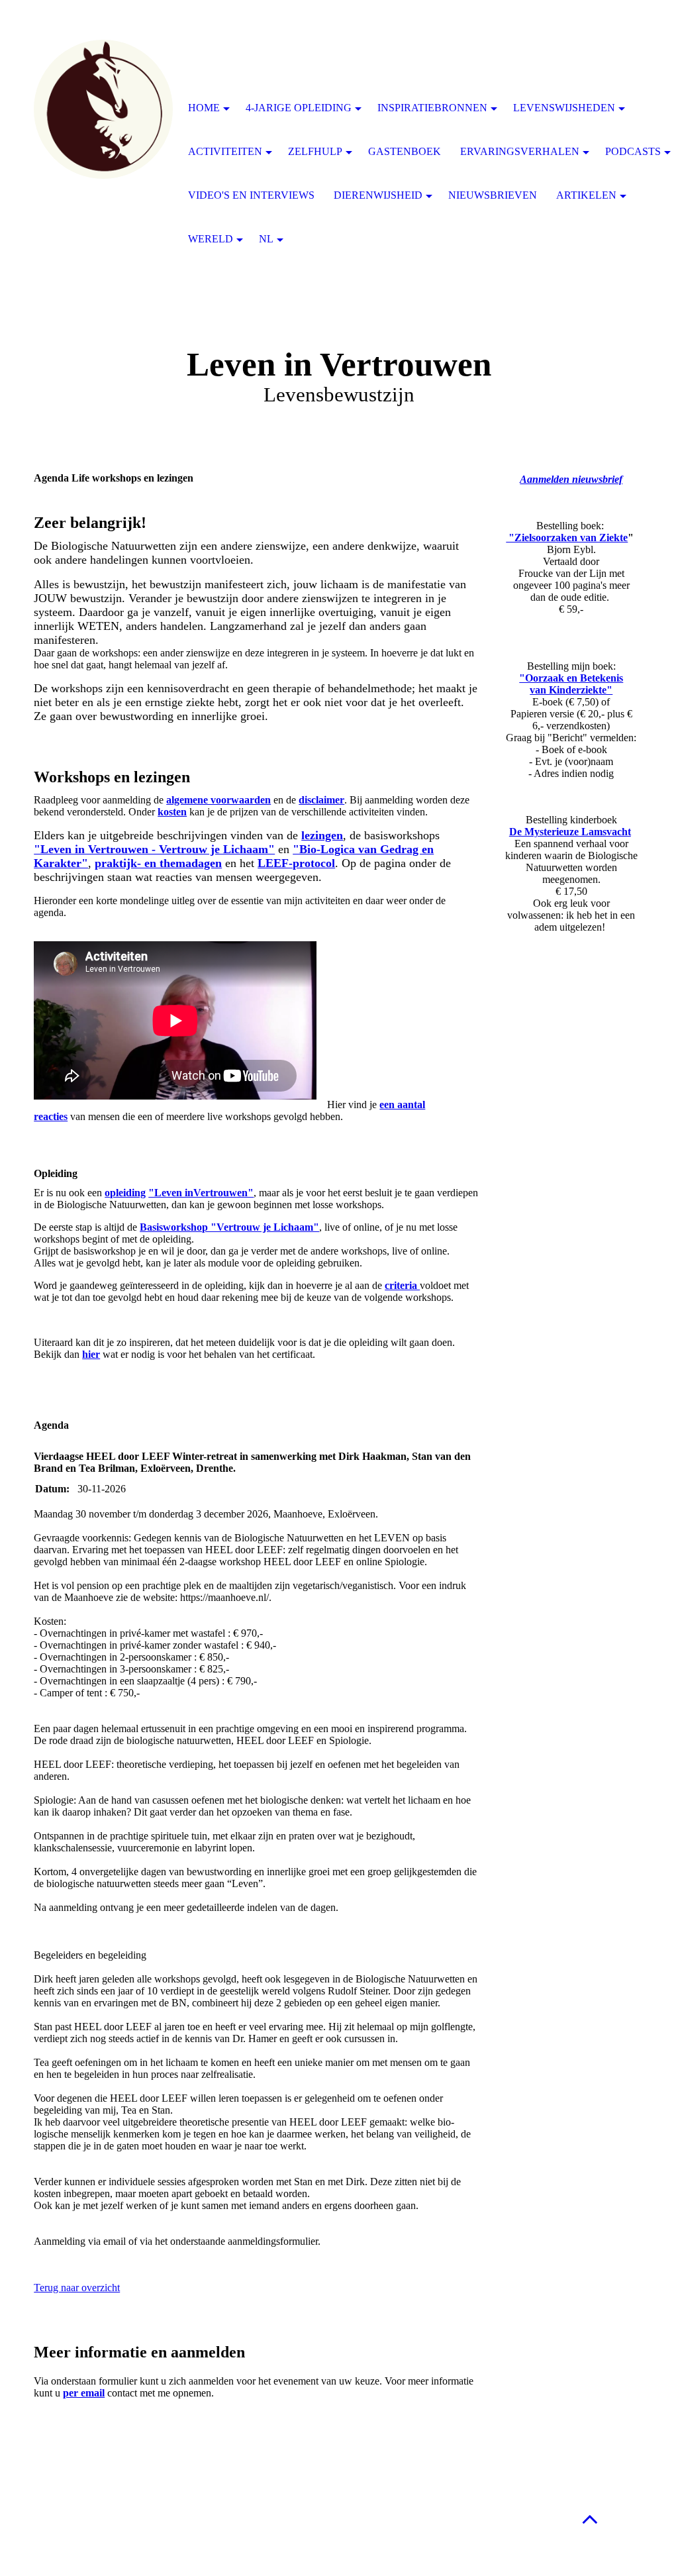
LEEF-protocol (296, 863)
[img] (103, 109)
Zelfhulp (315, 151)
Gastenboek (405, 151)
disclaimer (321, 800)
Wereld (211, 239)
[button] (590, 2519)
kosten (172, 812)
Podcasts (633, 151)
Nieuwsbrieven (493, 195)
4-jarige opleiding (299, 108)
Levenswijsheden (564, 108)
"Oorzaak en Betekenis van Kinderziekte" (571, 684)
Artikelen (586, 195)
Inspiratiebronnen (432, 108)
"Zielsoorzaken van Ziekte (567, 538)
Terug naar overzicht (77, 2288)
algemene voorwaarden (218, 800)
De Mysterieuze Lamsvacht (570, 832)
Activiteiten (225, 151)
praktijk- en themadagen (158, 863)
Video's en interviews (251, 195)
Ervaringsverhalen (520, 151)
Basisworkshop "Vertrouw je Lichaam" (229, 1227)
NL (266, 239)
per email (84, 2393)
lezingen (322, 835)
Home (204, 108)
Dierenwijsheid (378, 195)
